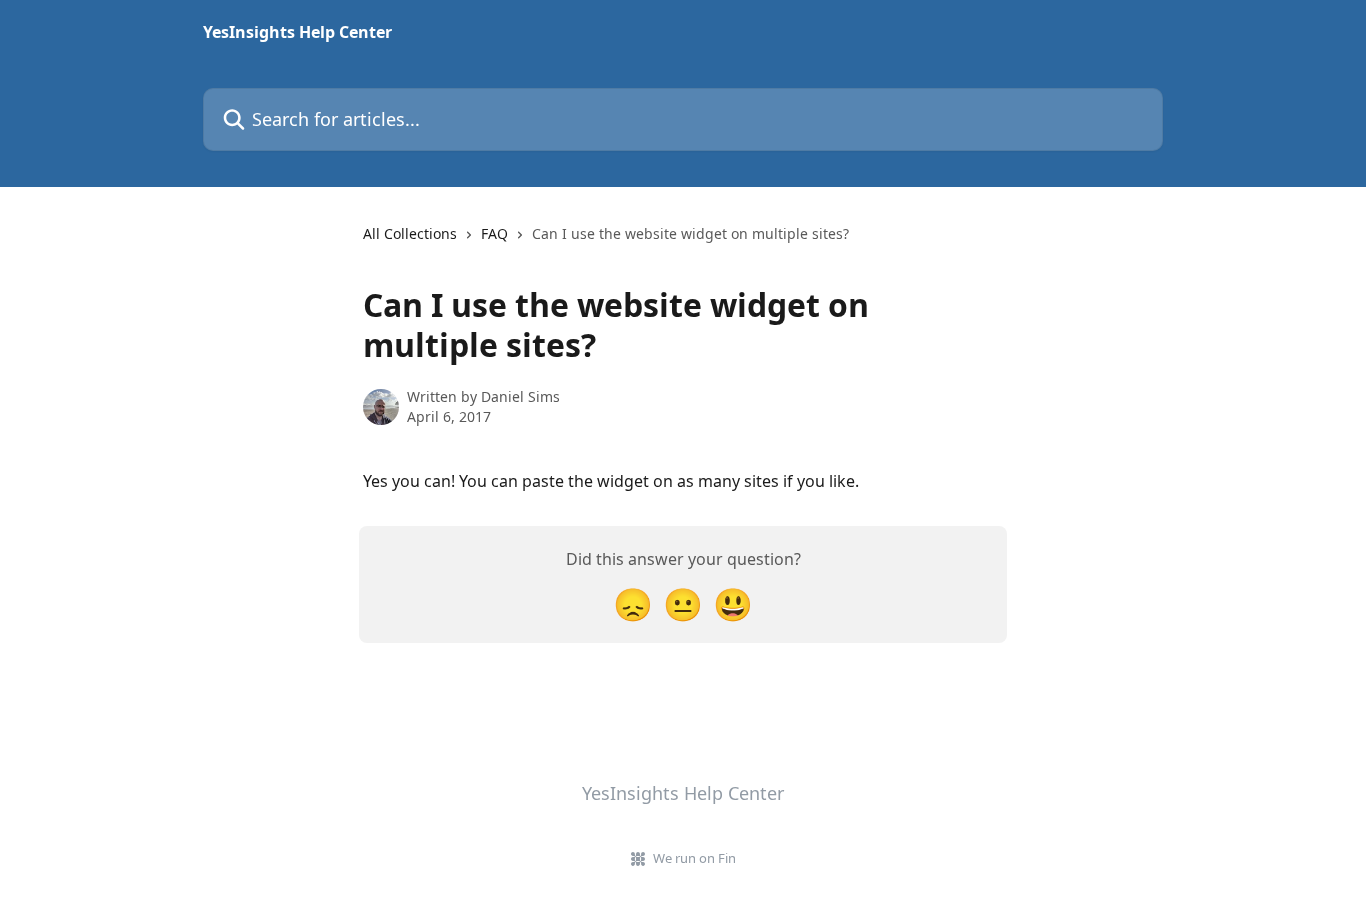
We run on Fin (694, 858)
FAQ (494, 233)
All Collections (410, 233)
